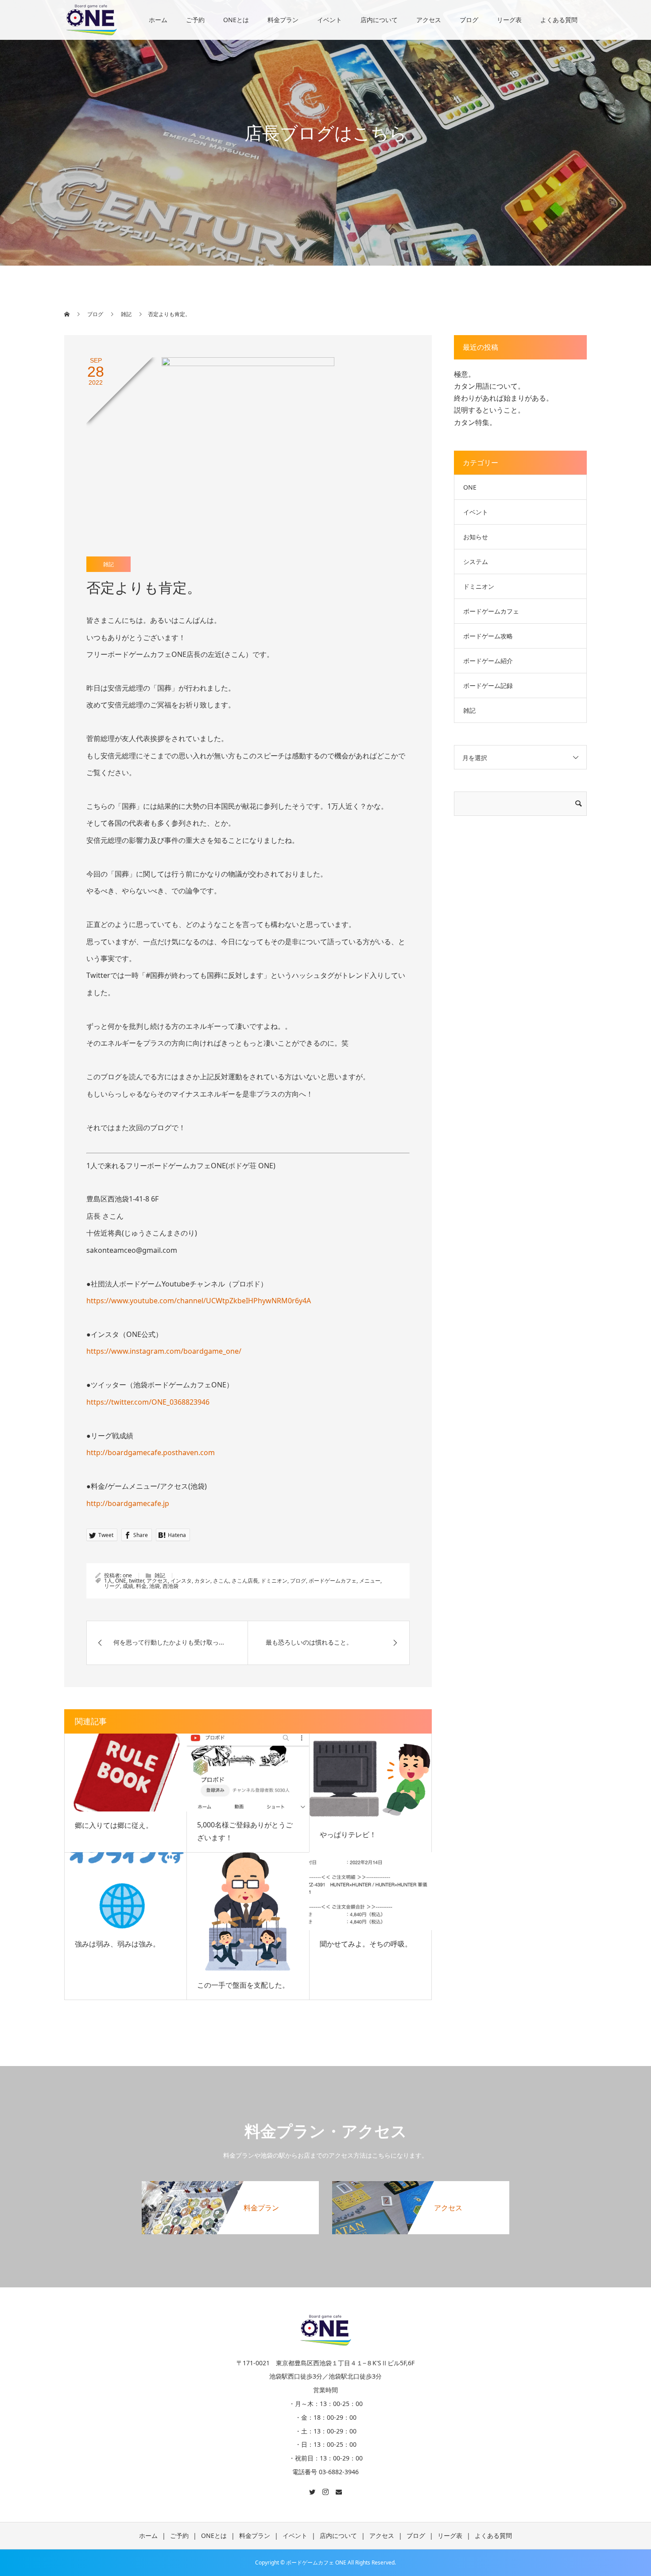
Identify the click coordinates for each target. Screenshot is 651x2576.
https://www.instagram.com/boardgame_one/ (164, 1351)
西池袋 (170, 1586)
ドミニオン (274, 1581)
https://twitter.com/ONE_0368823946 (148, 1402)
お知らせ (476, 537)
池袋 (155, 1586)
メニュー (370, 1581)
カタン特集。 (475, 422)
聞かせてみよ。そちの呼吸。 (366, 1944)
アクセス (429, 20)
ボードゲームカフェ (333, 1581)
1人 (108, 1581)
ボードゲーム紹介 (488, 661)
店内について (379, 20)
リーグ (112, 1586)
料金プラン (283, 20)
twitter (136, 1581)
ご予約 (195, 20)
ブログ (469, 20)
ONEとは (236, 20)
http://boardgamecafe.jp (128, 1503)
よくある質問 (559, 20)
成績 (128, 1586)
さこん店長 (245, 1581)
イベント (329, 20)
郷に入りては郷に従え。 (114, 1825)
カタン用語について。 (489, 386)
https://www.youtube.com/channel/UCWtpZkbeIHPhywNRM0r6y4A (199, 1301)
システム (476, 562)
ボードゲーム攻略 (488, 636)
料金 (141, 1586)
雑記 (108, 564)
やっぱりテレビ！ (348, 1834)
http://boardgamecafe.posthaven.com (151, 1452)
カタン (202, 1581)
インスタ (181, 1581)
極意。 (465, 374)
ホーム (158, 20)
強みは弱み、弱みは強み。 (117, 1944)
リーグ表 (509, 20)
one (127, 1575)
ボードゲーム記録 (488, 686)
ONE (121, 1581)
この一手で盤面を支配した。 (243, 1985)
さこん (221, 1581)
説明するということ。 (489, 410)
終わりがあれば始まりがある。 (504, 398)
